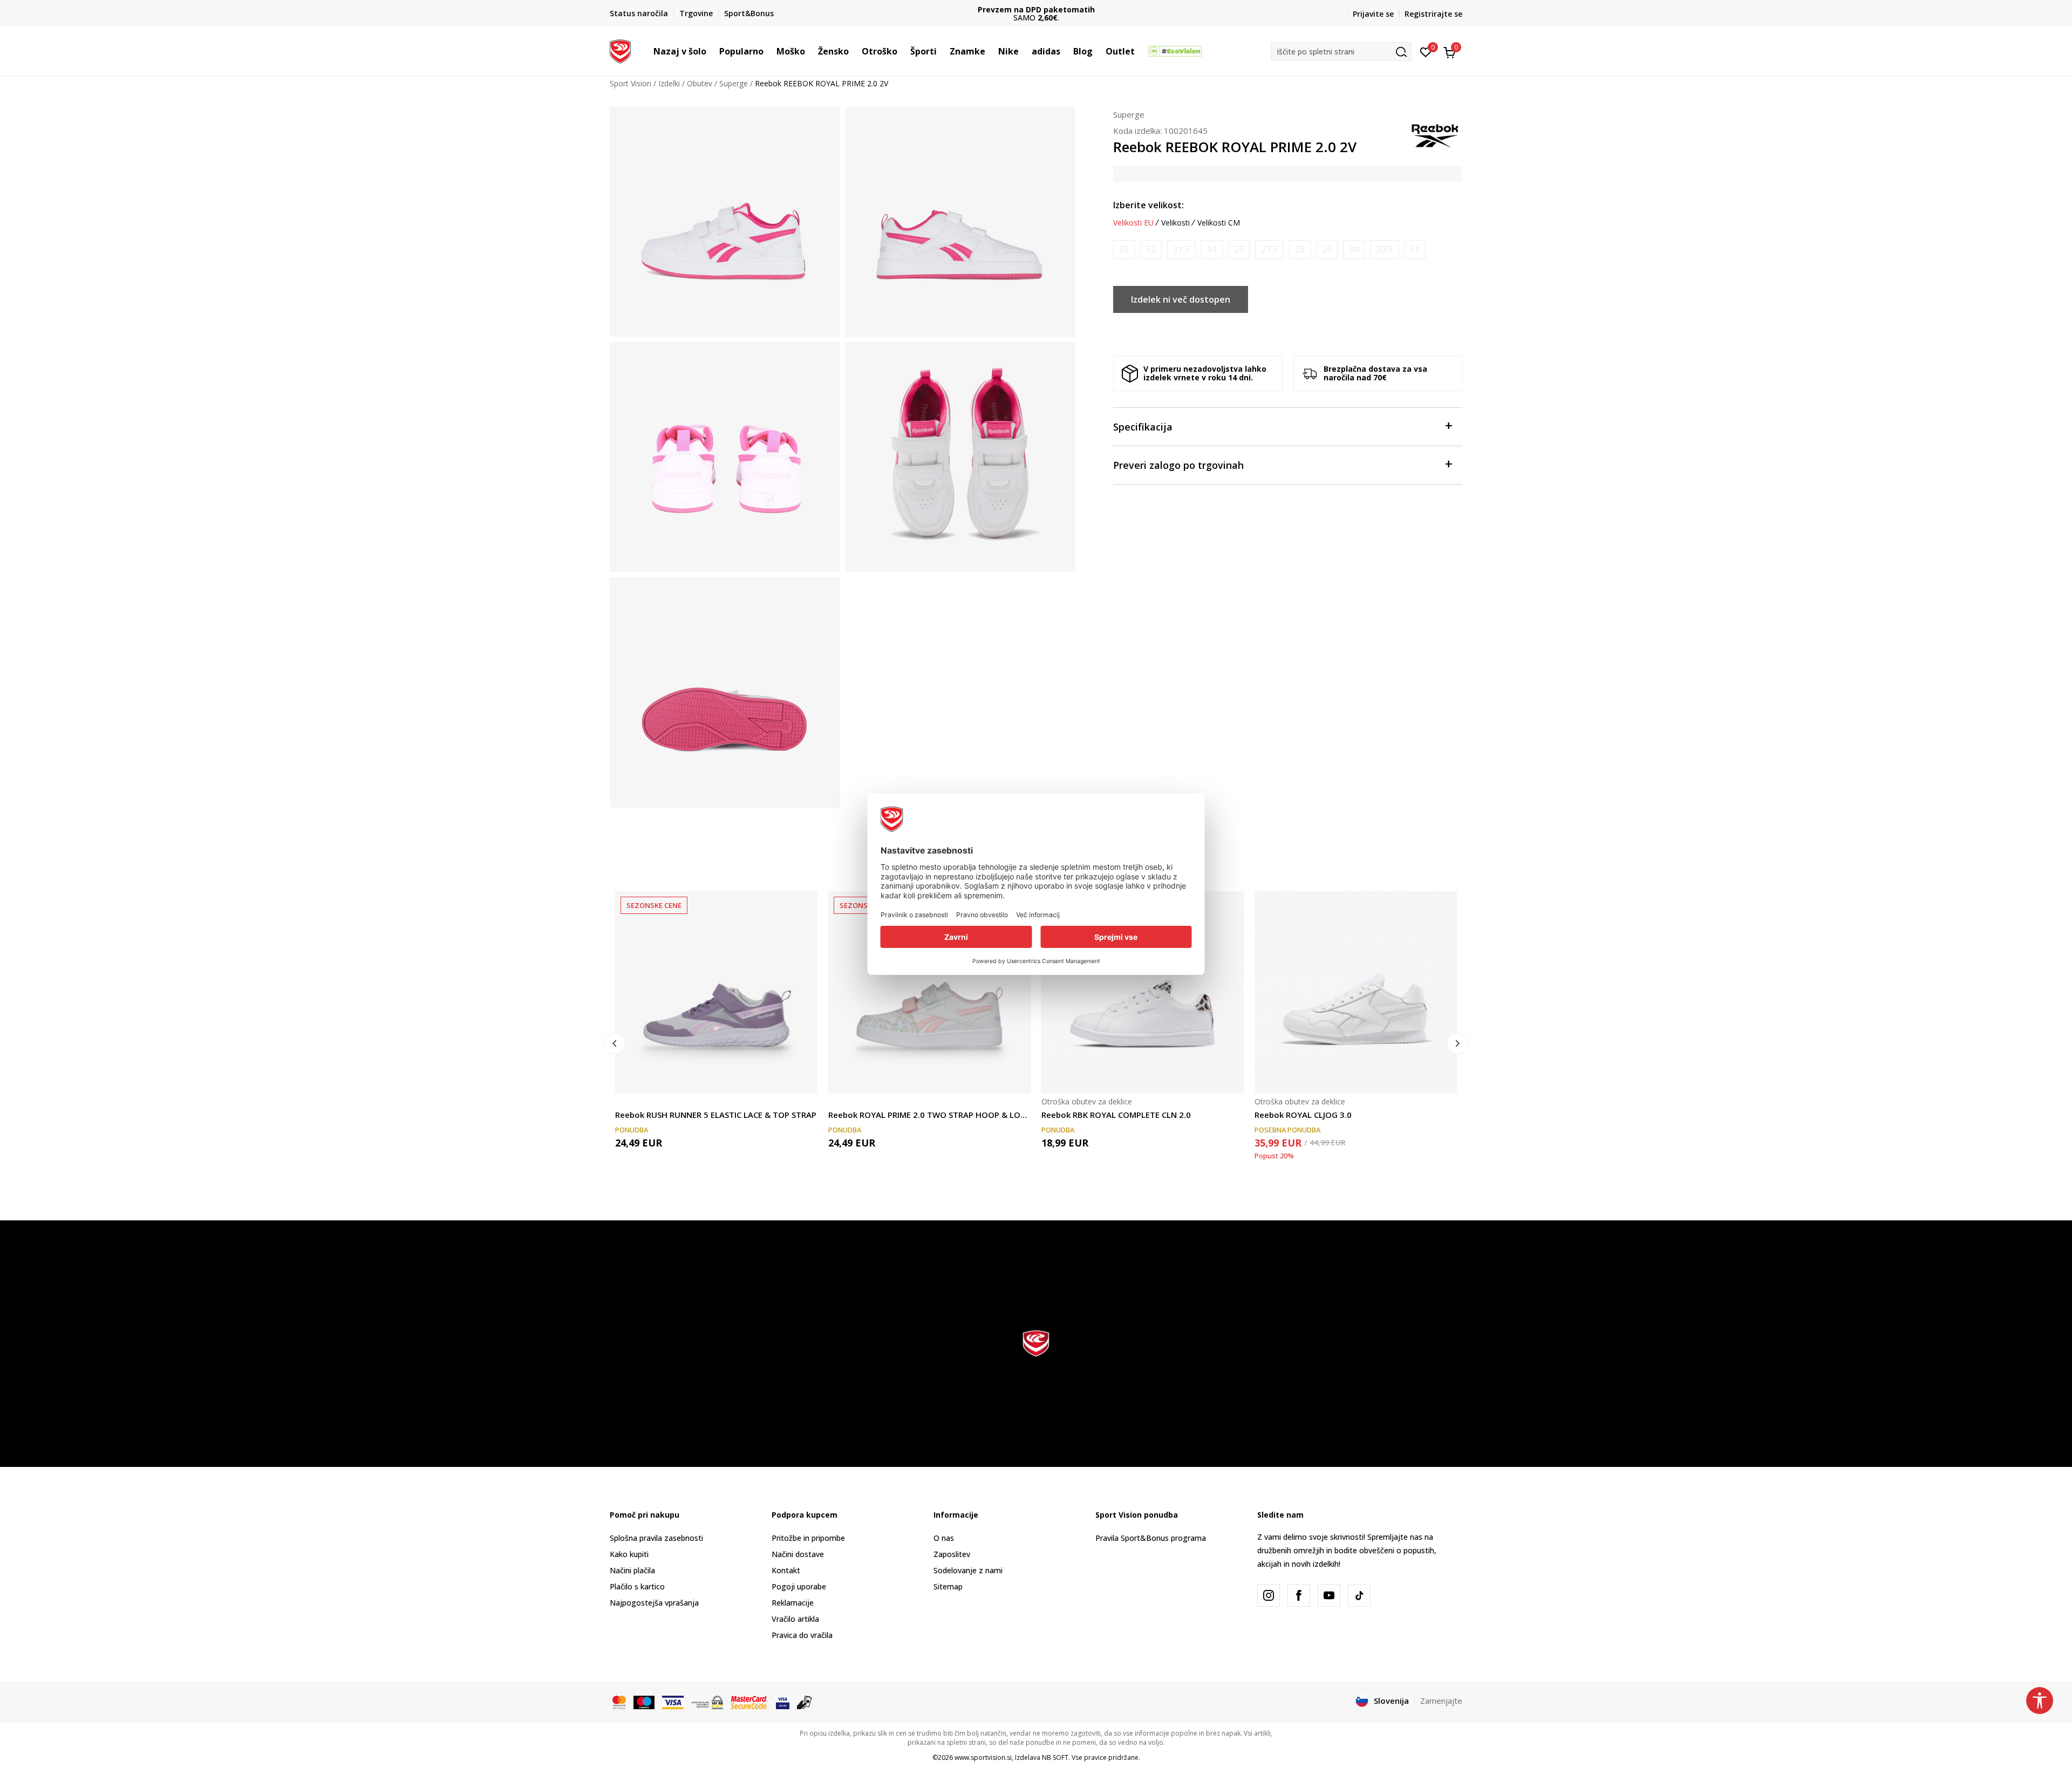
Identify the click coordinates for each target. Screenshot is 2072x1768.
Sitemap (948, 1586)
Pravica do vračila (802, 1635)
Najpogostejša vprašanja (654, 1603)
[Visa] (673, 1702)
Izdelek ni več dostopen (1181, 299)
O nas (944, 1538)
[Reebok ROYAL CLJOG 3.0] (1356, 992)
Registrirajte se (1433, 14)
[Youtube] (1329, 1595)
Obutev (700, 83)
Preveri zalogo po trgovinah (1178, 465)
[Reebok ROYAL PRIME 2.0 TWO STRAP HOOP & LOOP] (929, 992)
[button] (712, 51)
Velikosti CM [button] (1219, 223)
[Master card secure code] (749, 1702)
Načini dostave (798, 1554)
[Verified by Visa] (783, 1702)
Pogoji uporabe (799, 1586)
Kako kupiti (629, 1554)
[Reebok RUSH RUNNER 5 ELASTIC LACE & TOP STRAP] (716, 992)
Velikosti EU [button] (1133, 223)
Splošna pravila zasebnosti (656, 1538)
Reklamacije (793, 1603)
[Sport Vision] (620, 50)
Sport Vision (631, 83)
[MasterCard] (619, 1702)
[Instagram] (1269, 1595)
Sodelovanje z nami (968, 1570)
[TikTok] (1359, 1595)
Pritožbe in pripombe (808, 1538)
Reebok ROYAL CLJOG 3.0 (1303, 1115)
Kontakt (786, 1570)
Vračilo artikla (795, 1619)
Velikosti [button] (1175, 223)
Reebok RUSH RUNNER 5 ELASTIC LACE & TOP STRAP (716, 1115)
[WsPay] (707, 1702)
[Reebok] (1435, 135)
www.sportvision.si (983, 1757)
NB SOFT (1055, 1757)
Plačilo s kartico (637, 1586)
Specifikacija (1143, 427)
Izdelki (669, 83)
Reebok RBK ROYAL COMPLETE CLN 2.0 (1116, 1115)
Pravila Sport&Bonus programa (1151, 1538)
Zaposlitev (952, 1554)
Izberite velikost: (1149, 205)
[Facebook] (1299, 1595)
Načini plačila (632, 1570)
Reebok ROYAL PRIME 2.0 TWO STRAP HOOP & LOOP (929, 1115)
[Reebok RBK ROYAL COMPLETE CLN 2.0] (1143, 992)
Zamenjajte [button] (1441, 1701)
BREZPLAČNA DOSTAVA (1036, 9)
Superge (734, 83)
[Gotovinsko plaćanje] (805, 1702)
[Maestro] (644, 1702)
